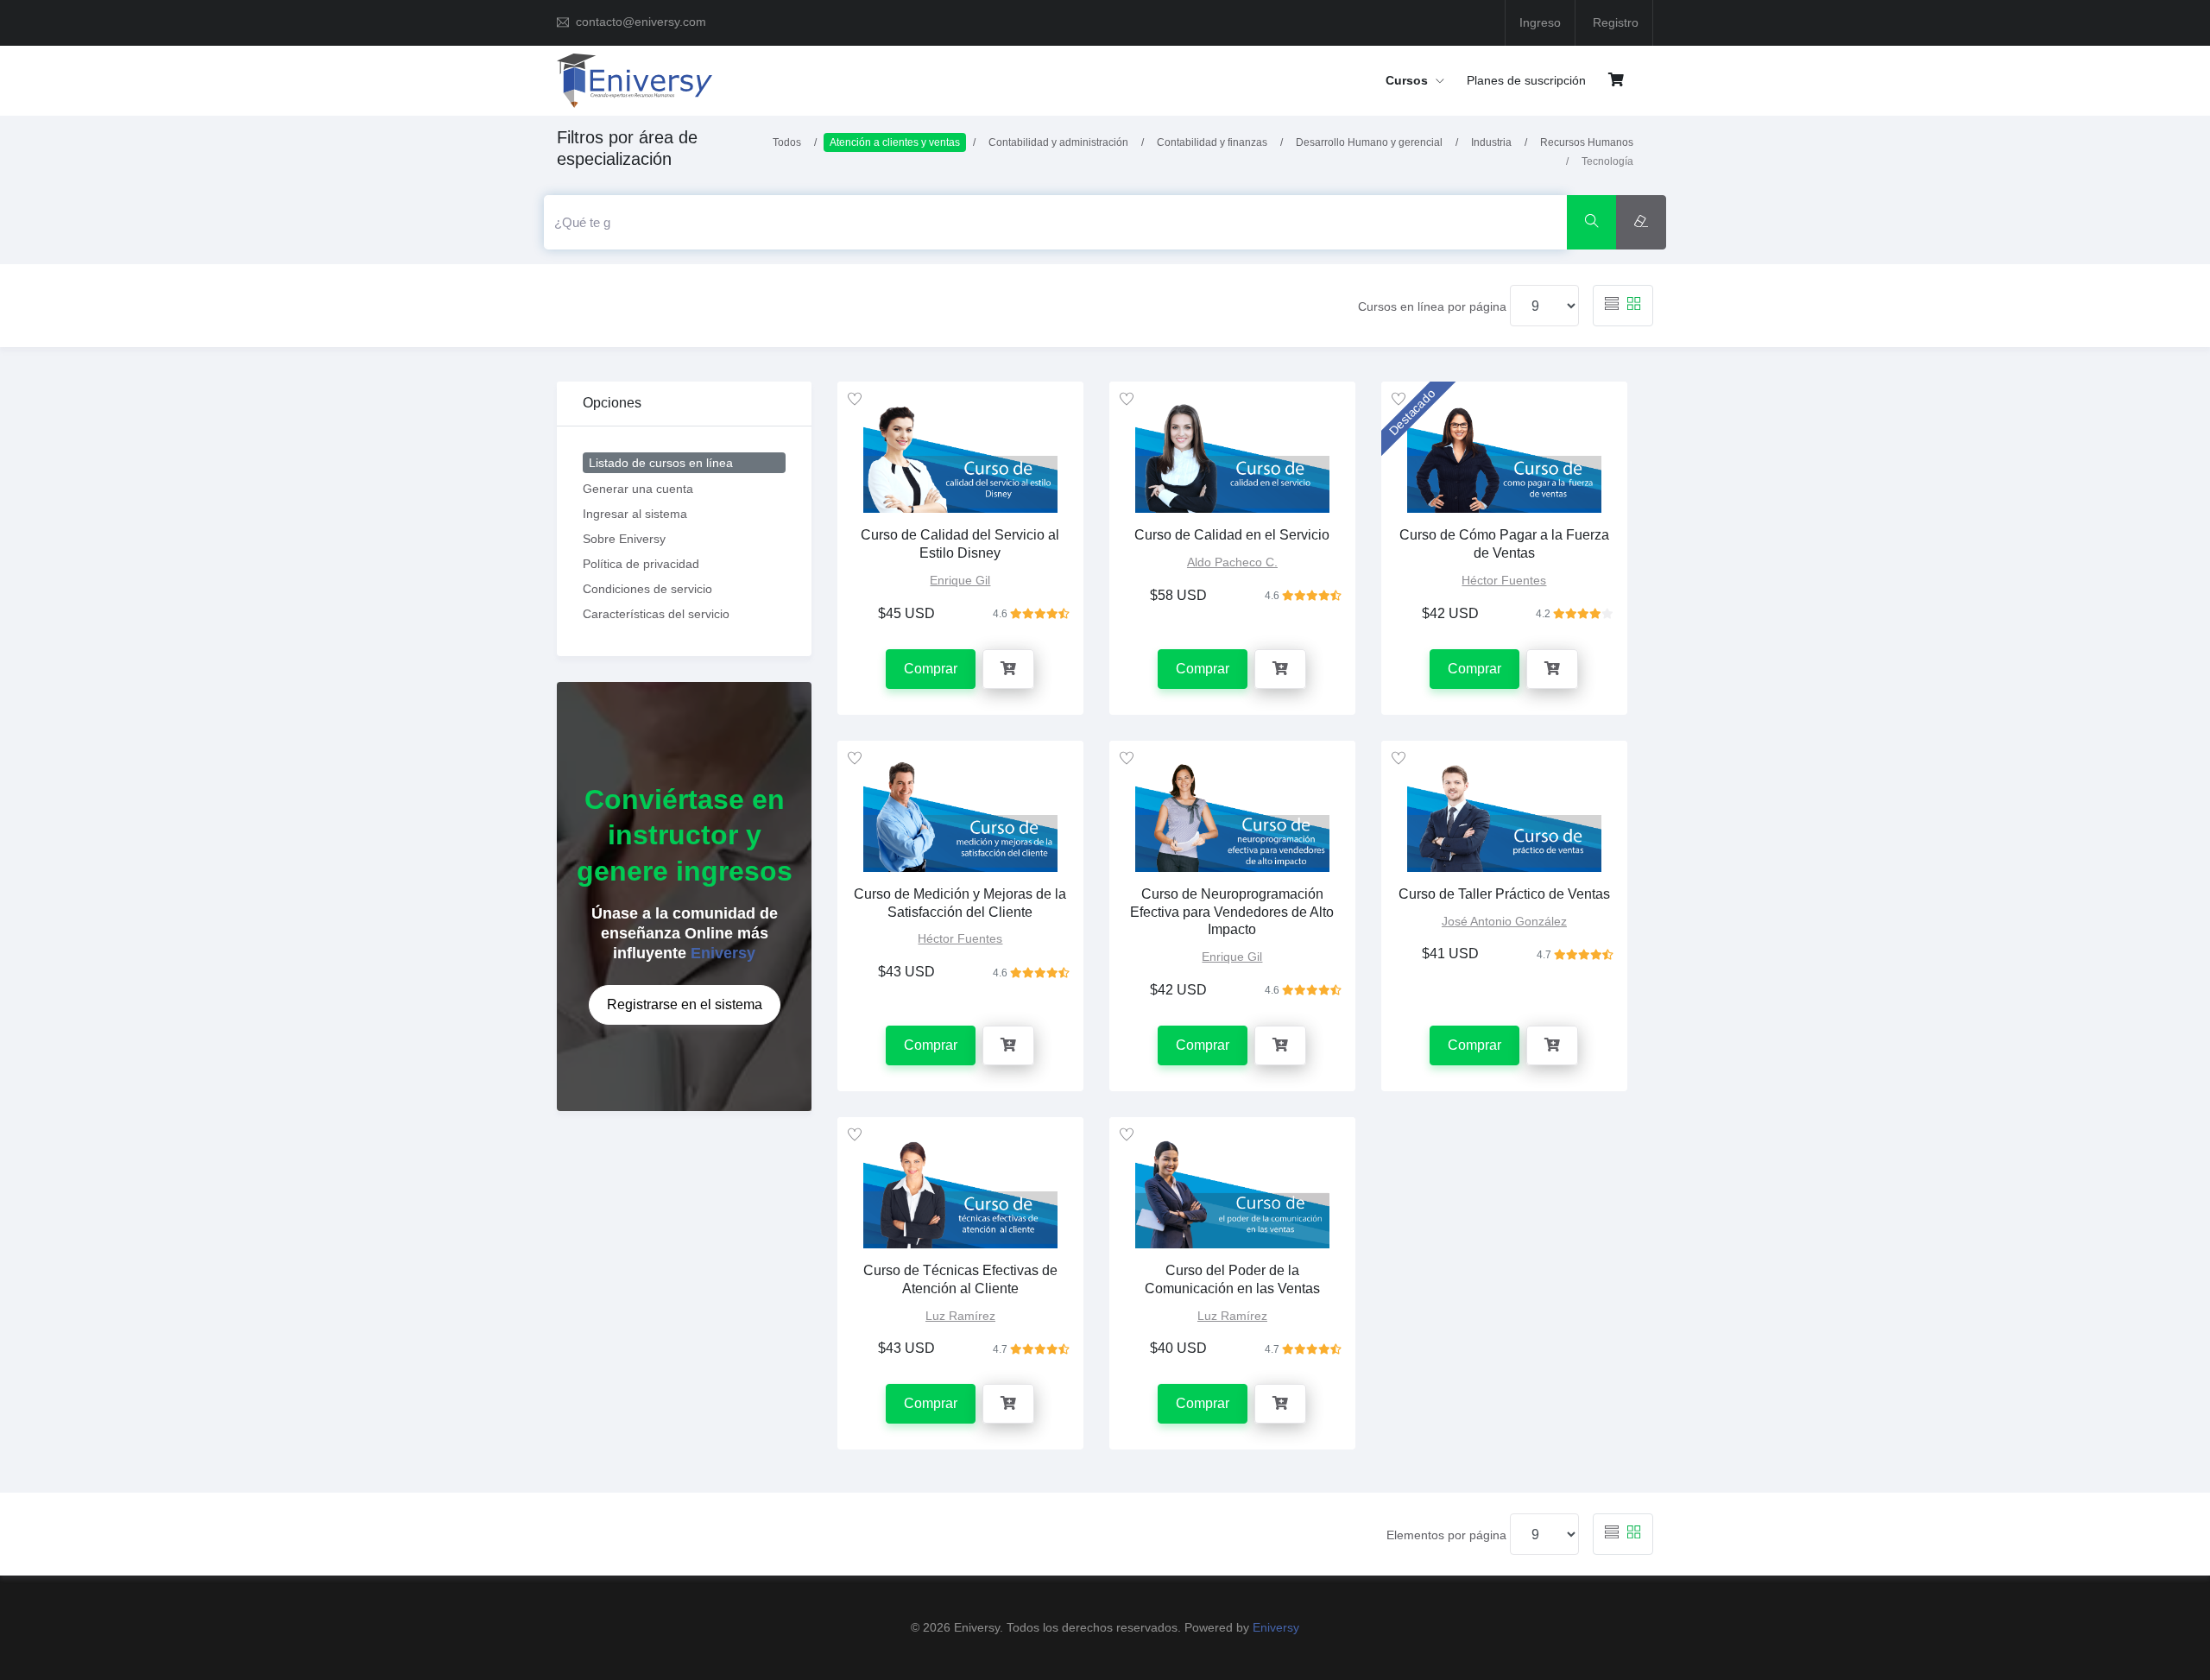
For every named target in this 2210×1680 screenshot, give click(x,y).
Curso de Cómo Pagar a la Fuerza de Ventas (1504, 544)
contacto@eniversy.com (641, 22)
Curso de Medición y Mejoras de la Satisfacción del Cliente (960, 903)
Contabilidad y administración (1058, 142)
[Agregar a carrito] (1008, 669)
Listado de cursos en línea (661, 463)
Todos (787, 142)
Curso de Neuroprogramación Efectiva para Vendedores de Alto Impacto (1232, 912)
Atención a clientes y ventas (895, 142)
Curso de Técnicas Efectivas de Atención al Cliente (960, 1279)
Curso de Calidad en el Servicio (1232, 535)
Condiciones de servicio (647, 589)
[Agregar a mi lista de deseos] (855, 399)
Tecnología (1607, 161)
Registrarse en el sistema (685, 1004)
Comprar (931, 669)
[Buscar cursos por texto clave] (1592, 222)
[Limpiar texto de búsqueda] (1641, 222)
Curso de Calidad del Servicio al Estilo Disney (960, 544)
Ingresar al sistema (635, 514)
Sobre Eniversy (624, 539)
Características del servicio (656, 614)
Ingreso (1540, 22)
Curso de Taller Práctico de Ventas (1504, 894)
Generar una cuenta (638, 489)
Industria (1491, 142)
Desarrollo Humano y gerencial (1369, 142)
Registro (1616, 22)
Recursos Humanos (1587, 142)
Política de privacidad (641, 564)
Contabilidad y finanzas (1212, 142)
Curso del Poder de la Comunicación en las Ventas (1232, 1279)
